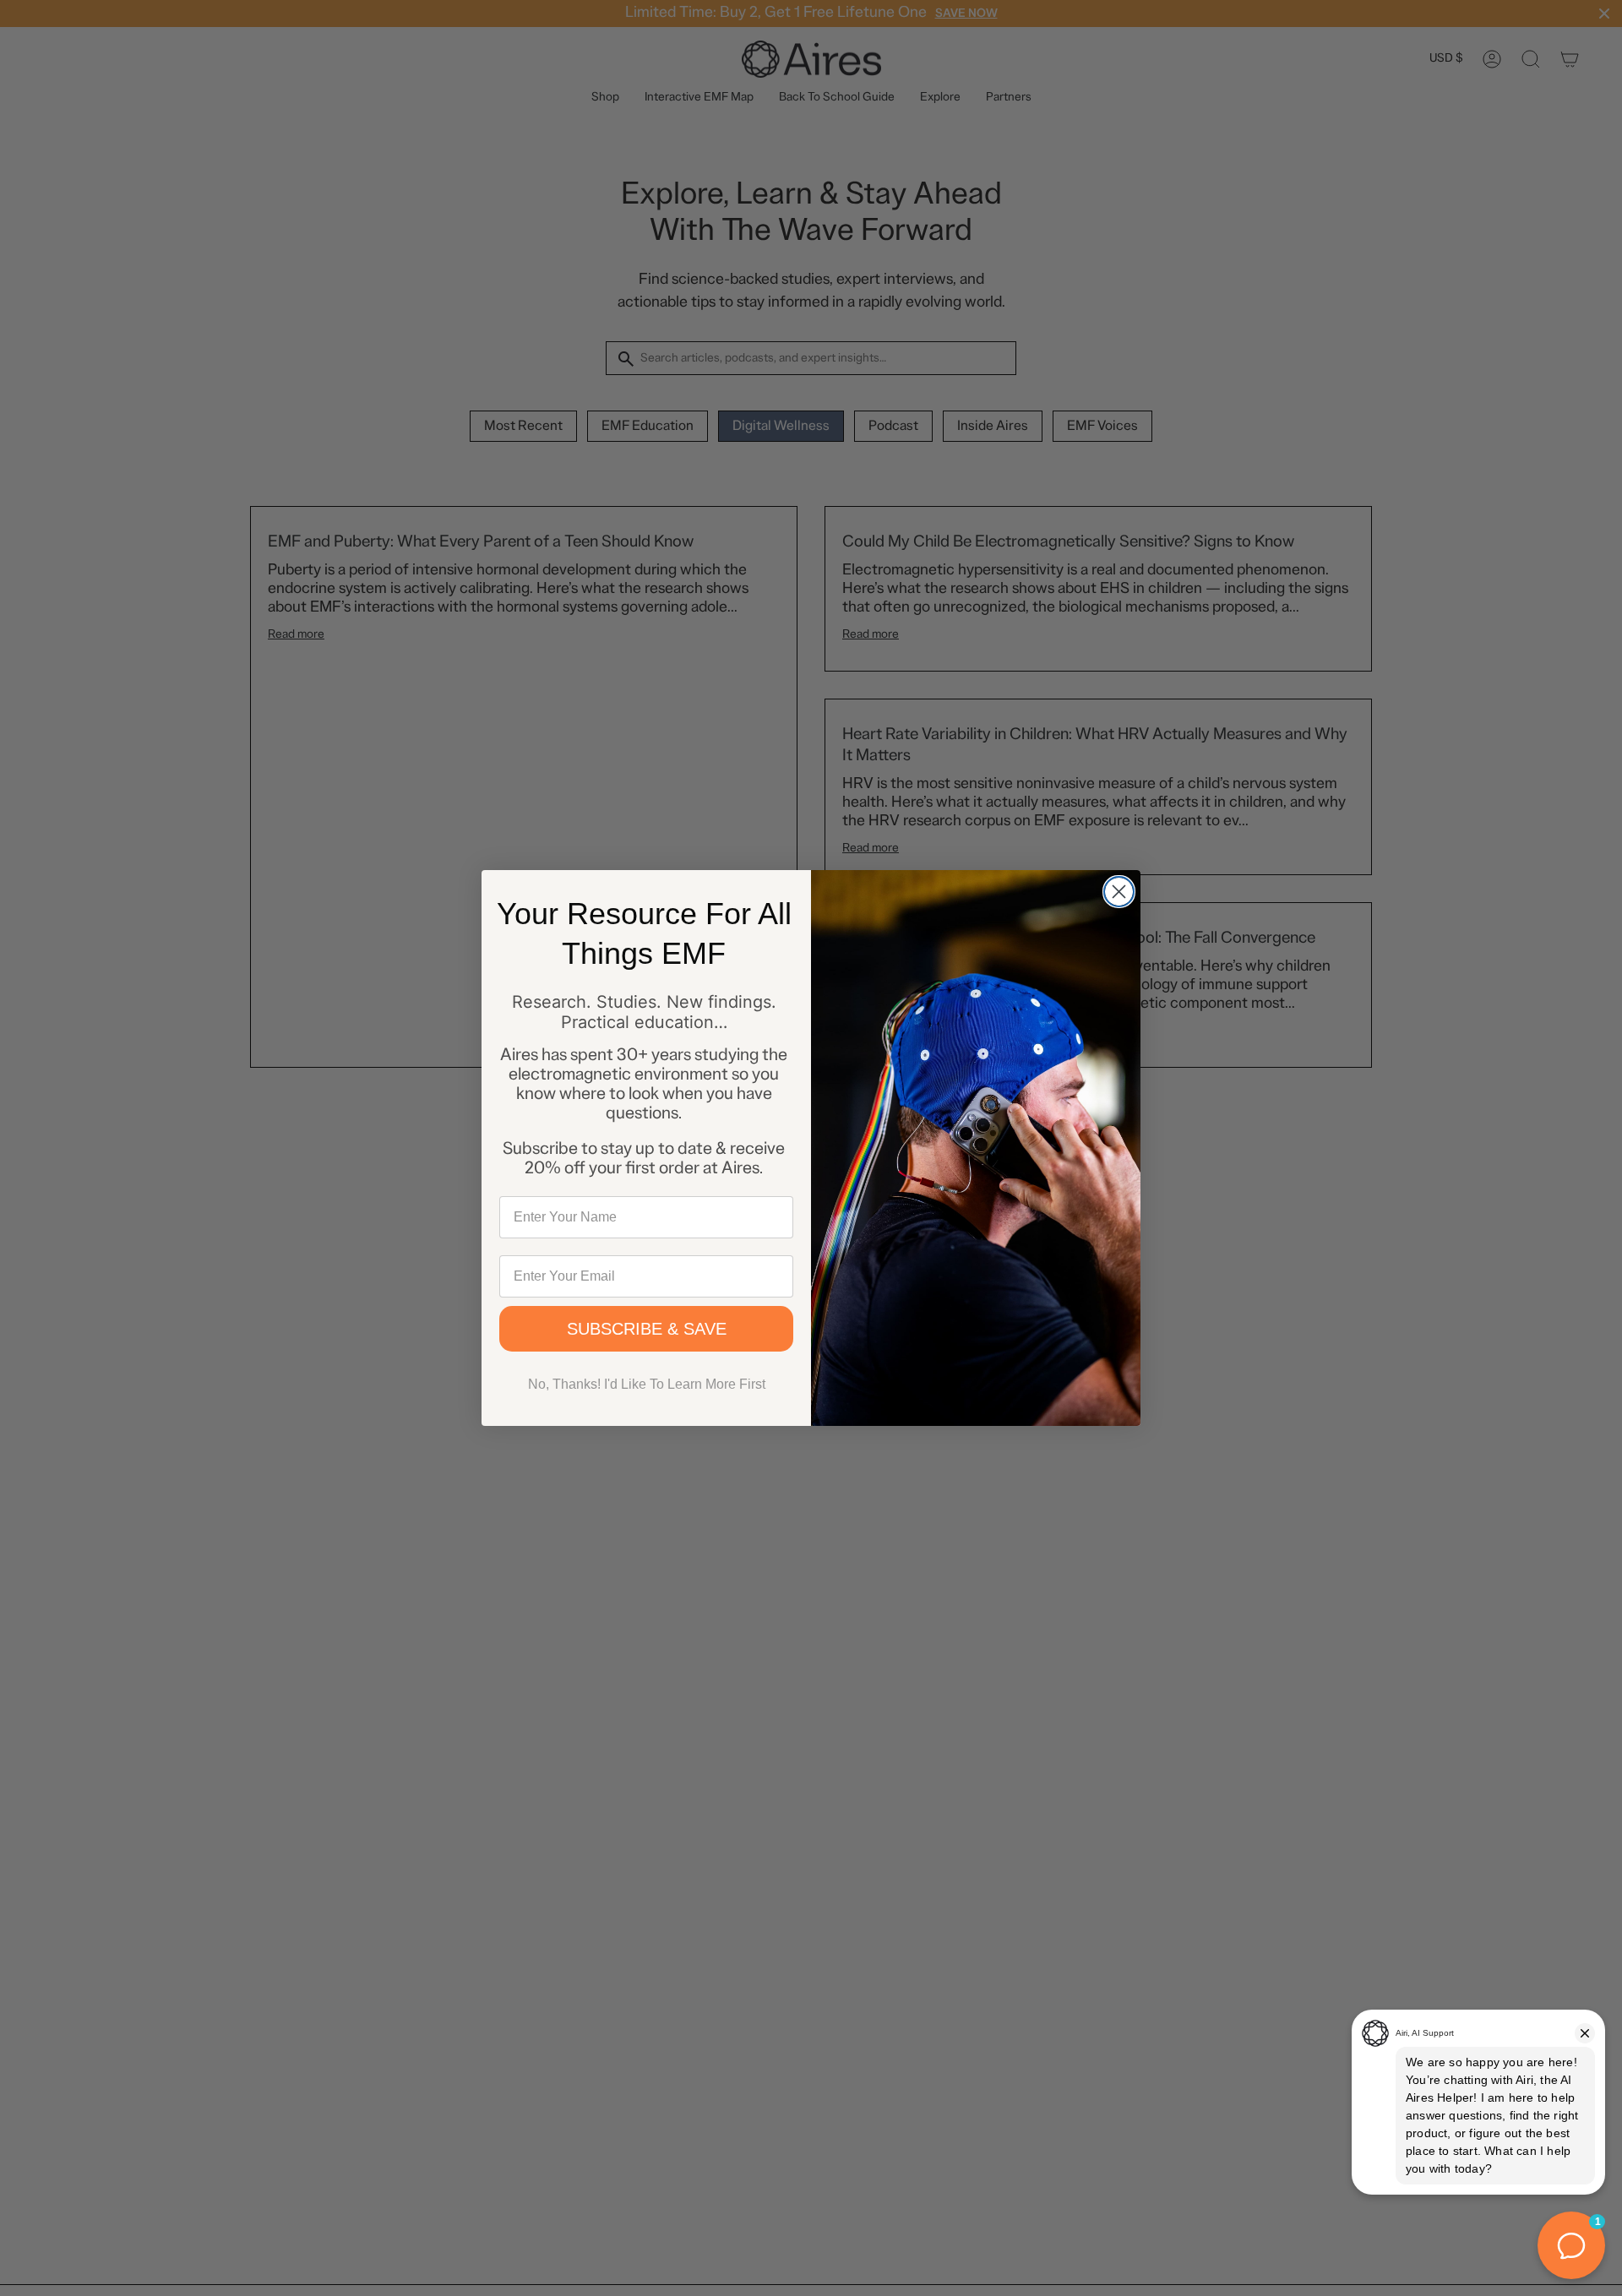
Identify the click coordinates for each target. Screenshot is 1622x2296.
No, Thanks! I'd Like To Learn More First (647, 1384)
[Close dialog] (1119, 892)
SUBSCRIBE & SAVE (647, 1329)
